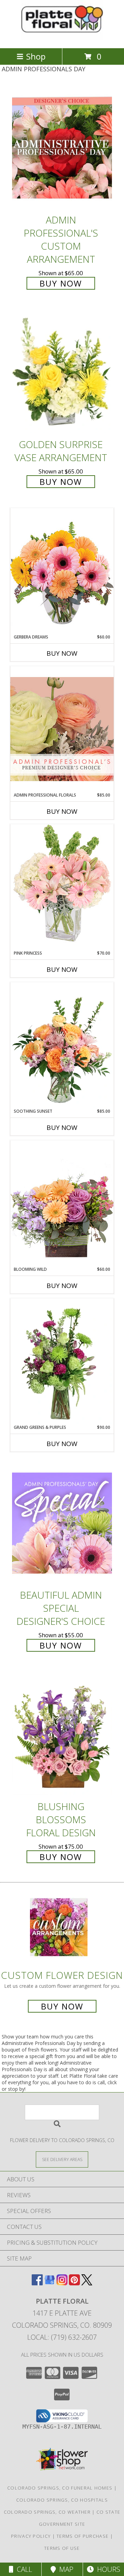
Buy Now (61, 283)
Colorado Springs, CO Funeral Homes (60, 2488)
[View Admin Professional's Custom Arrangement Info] (62, 148)
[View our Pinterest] (74, 2283)
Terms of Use (62, 2548)
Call (23, 2569)
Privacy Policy (31, 2536)
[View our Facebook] (37, 2283)
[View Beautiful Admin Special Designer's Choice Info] (62, 1523)
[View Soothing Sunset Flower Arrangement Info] (62, 1045)
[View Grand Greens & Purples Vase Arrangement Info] (62, 1361)
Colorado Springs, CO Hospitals (62, 2500)
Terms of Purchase (82, 2536)
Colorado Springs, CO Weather (47, 2512)
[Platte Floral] (62, 38)
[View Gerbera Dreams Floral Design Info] (62, 571)
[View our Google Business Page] (50, 2283)
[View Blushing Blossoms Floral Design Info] (62, 1734)
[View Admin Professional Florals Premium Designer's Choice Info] (62, 729)
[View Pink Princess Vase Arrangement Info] (62, 887)
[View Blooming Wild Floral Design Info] (62, 1203)
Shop (36, 56)
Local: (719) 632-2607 (62, 2337)
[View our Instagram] (62, 2283)
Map (65, 2569)
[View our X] (87, 2283)
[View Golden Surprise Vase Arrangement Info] (62, 373)
